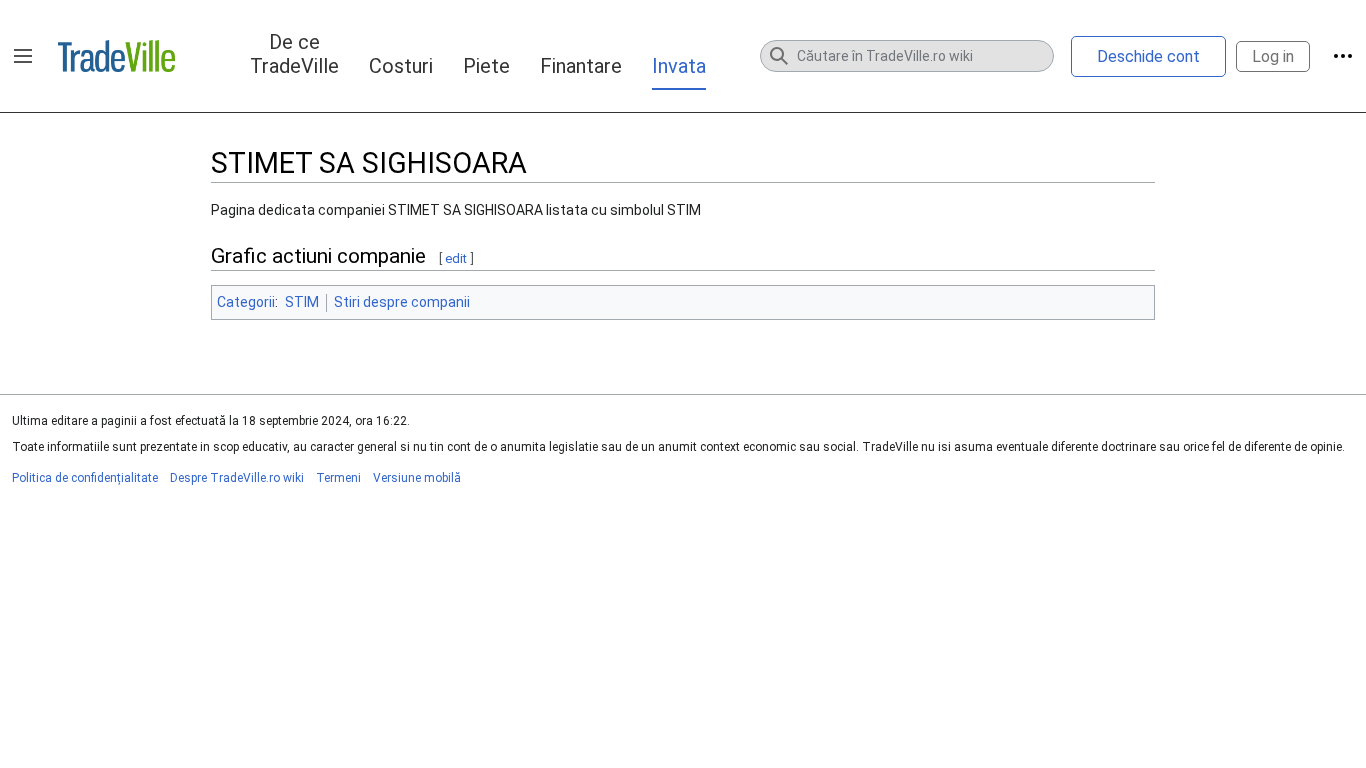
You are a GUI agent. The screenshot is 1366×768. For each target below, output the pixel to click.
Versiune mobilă (417, 478)
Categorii (246, 302)
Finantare (581, 66)
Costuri (401, 66)
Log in (1273, 56)
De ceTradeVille (294, 54)
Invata (679, 66)
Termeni (338, 478)
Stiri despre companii (402, 302)
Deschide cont (1148, 56)
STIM (302, 302)
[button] (23, 56)
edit (456, 258)
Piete (486, 66)
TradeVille (116, 56)
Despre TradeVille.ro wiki (237, 478)
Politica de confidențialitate (85, 478)
